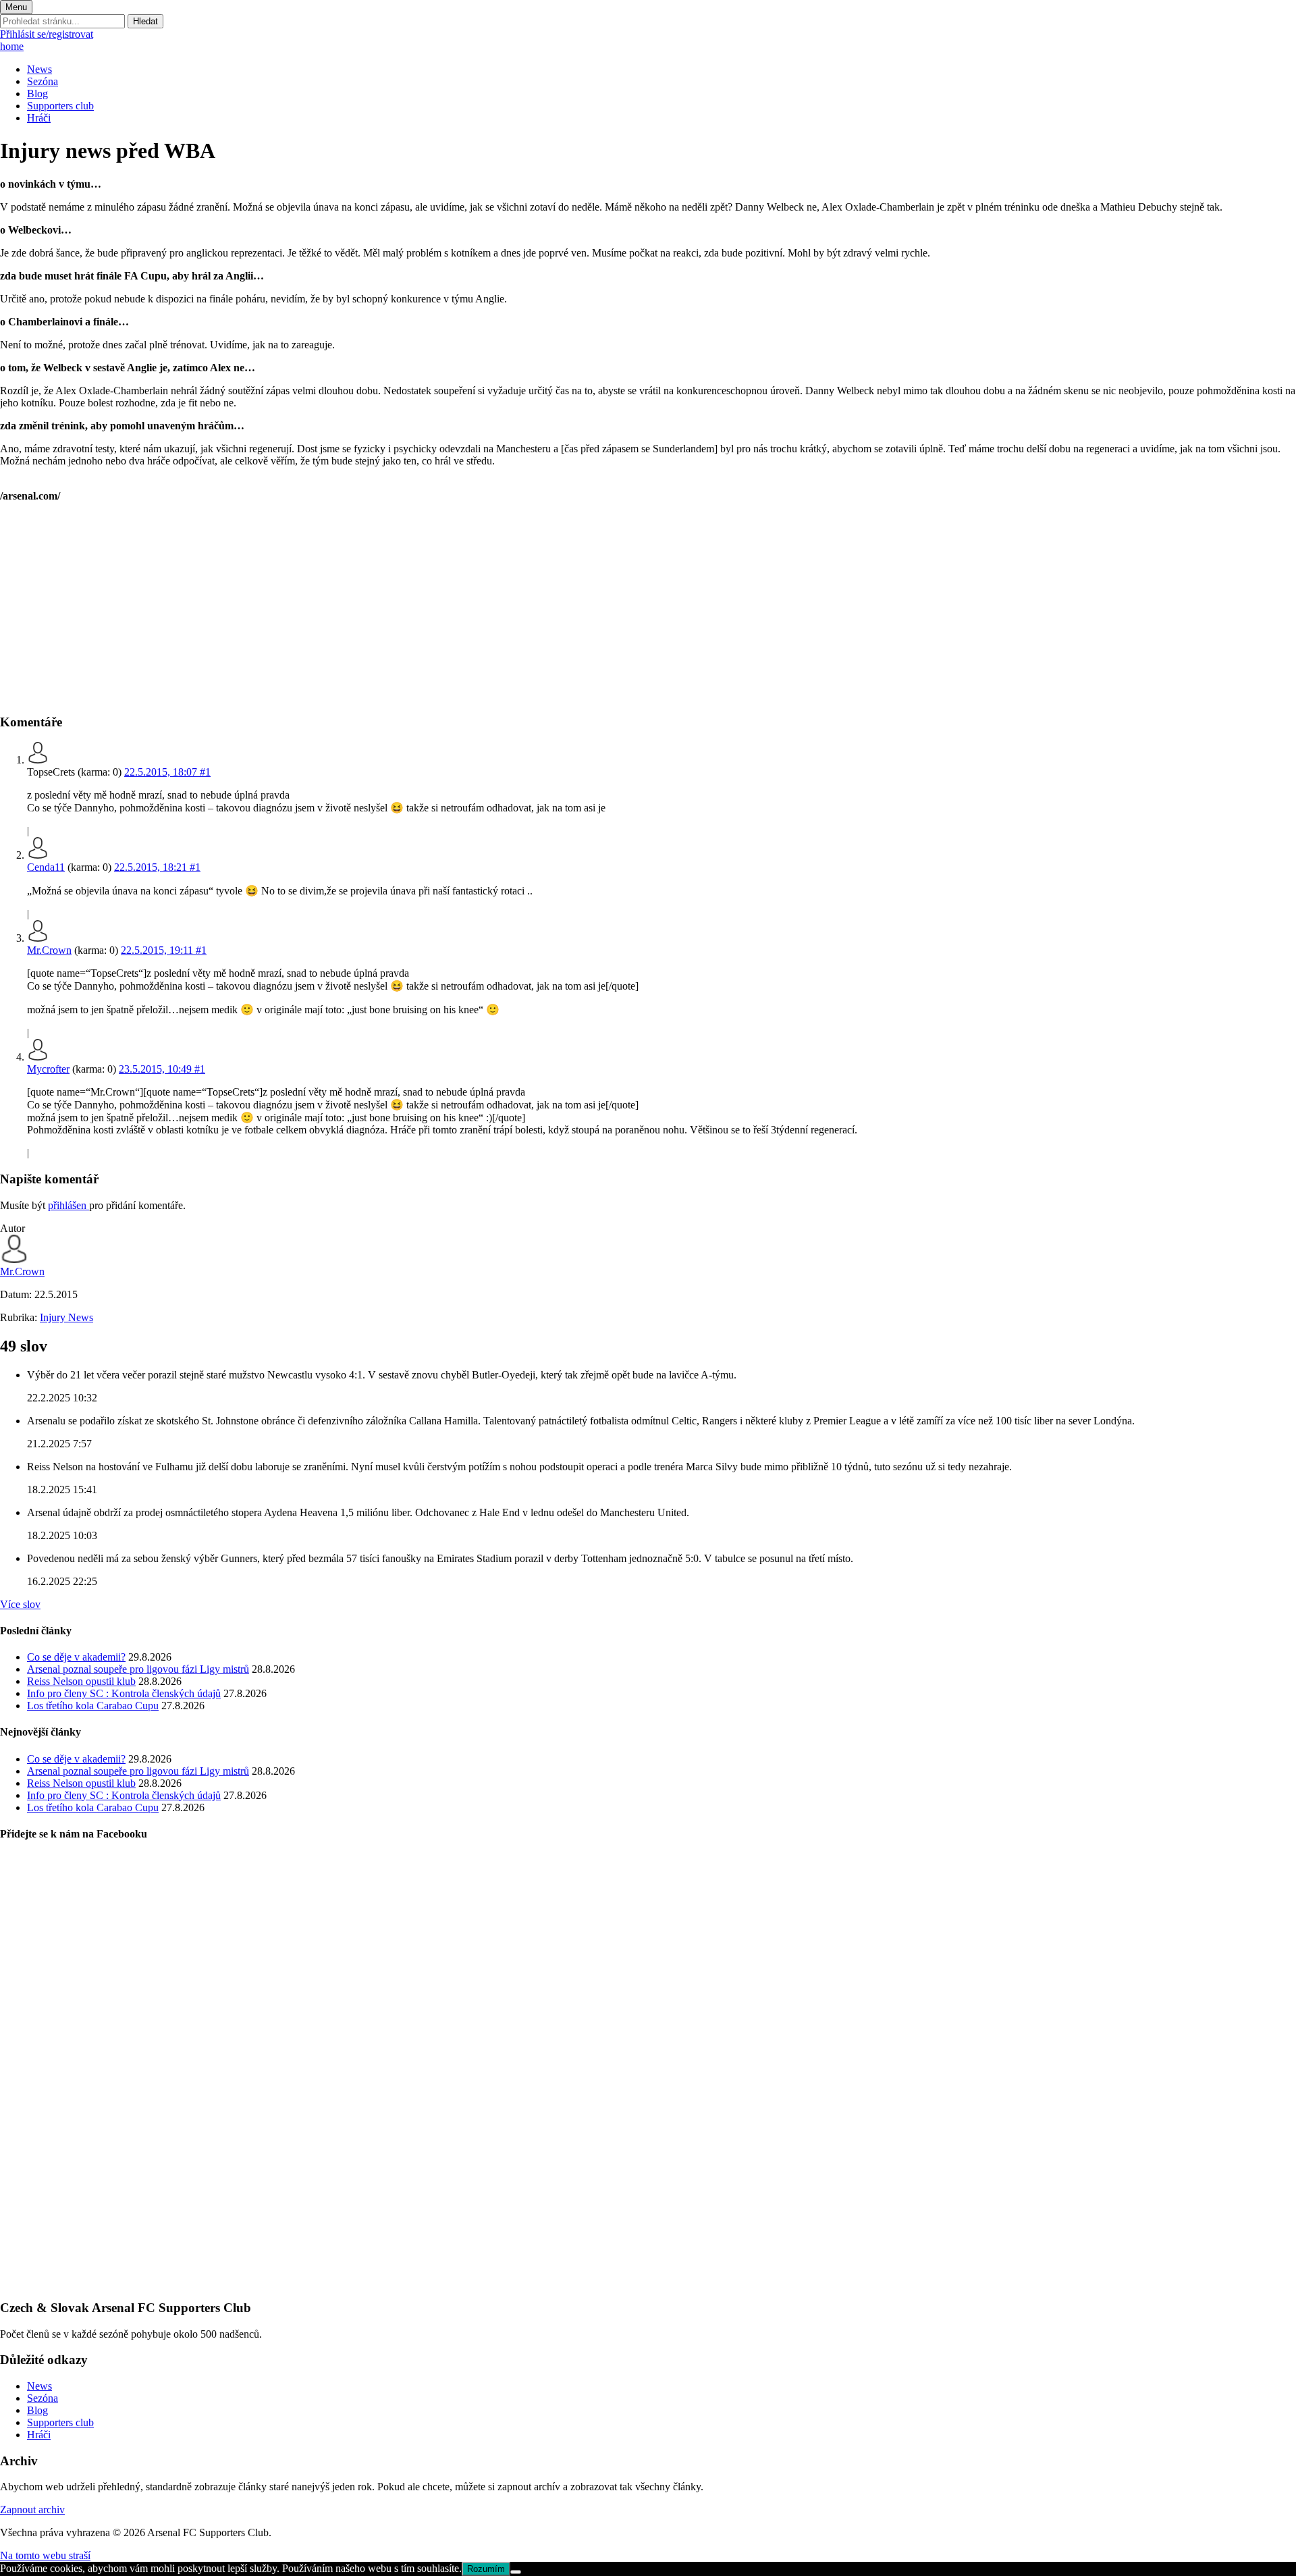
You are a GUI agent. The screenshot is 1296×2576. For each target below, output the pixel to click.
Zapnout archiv (32, 2510)
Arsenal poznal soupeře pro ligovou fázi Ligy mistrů (138, 1669)
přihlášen (69, 1205)
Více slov (20, 1604)
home (12, 46)
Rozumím (486, 2569)
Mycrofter (48, 1069)
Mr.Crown (49, 950)
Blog (37, 93)
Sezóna (43, 81)
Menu (16, 7)
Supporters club (60, 106)
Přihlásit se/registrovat (47, 34)
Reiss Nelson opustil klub (81, 1681)
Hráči (39, 118)
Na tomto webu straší (45, 2555)
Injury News (66, 1317)
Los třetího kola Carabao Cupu (93, 1706)
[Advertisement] (405, 608)
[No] (516, 2572)
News (39, 69)
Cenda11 (46, 867)
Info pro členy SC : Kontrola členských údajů (124, 1693)
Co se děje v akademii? (76, 1657)
